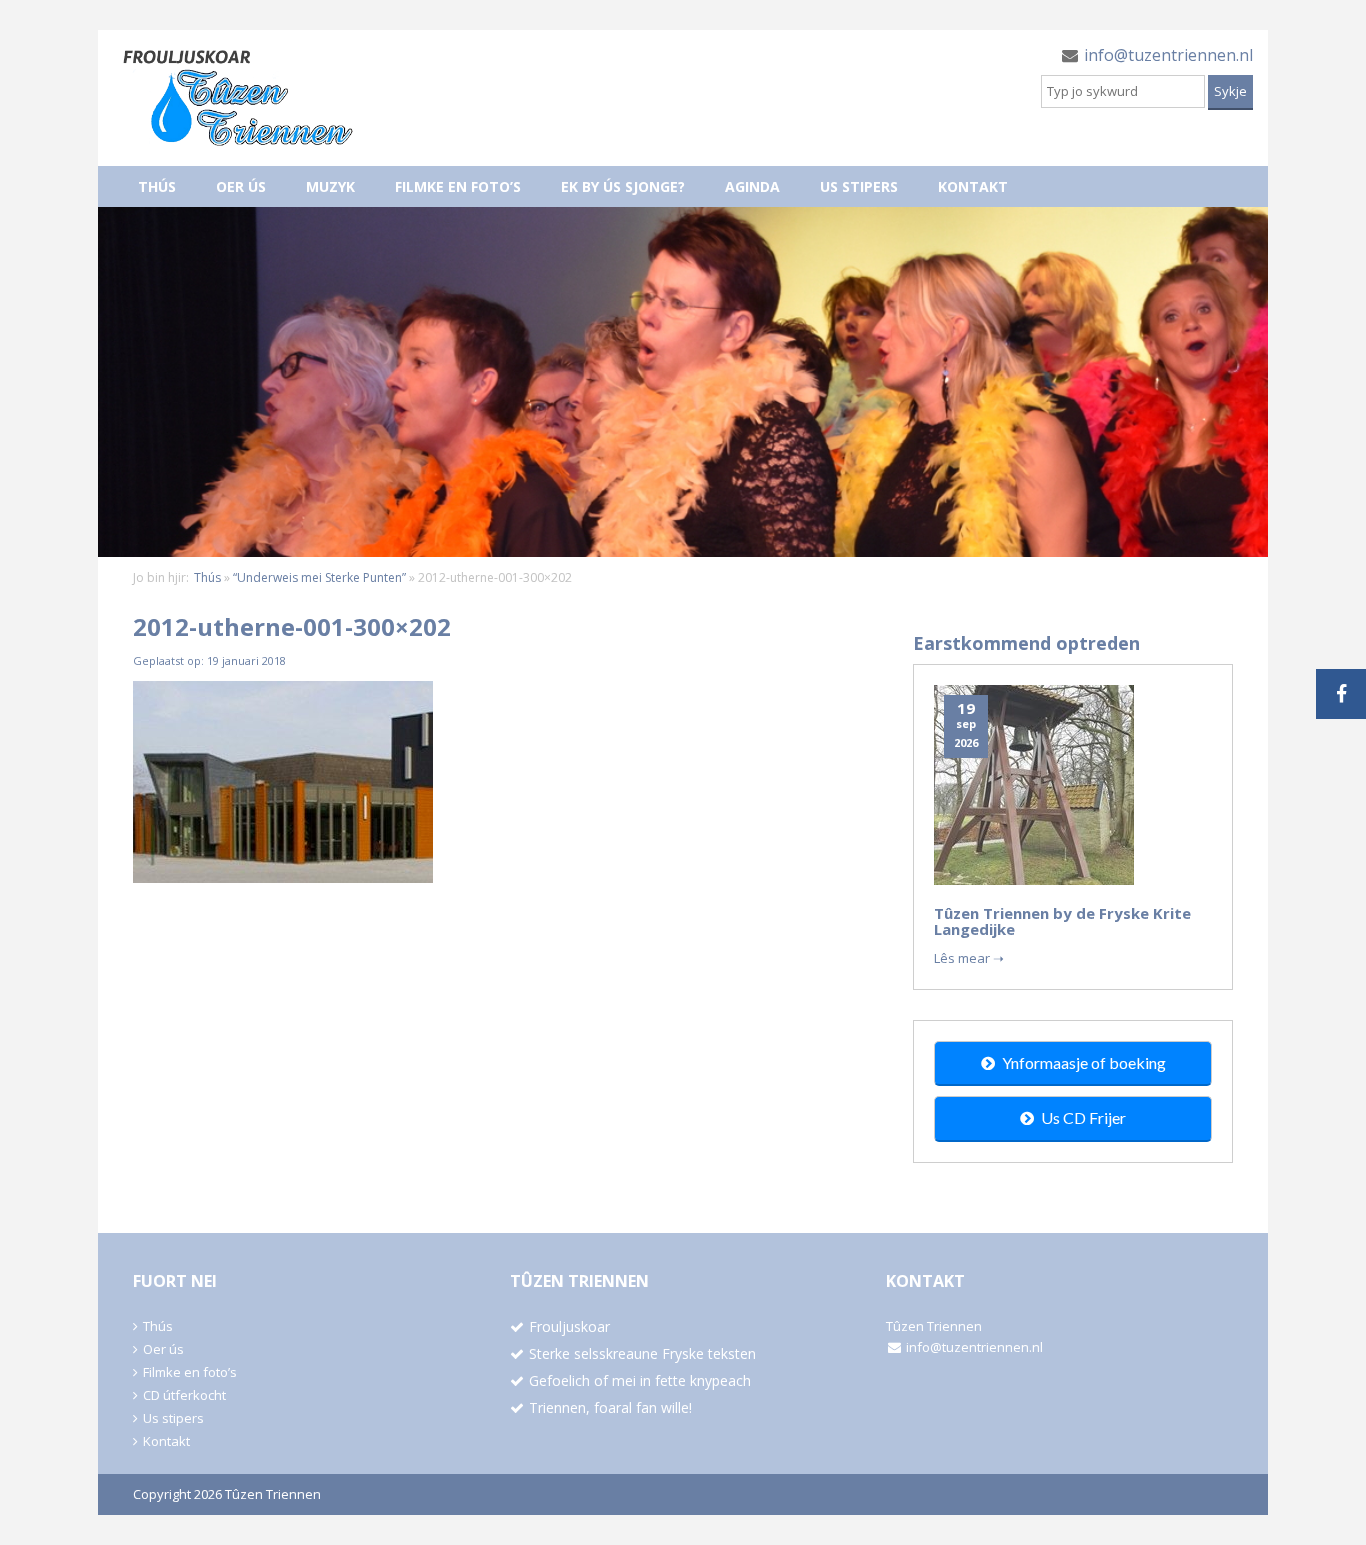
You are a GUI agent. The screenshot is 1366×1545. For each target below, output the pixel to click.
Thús (157, 186)
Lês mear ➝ (969, 958)
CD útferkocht (184, 1395)
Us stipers (859, 186)
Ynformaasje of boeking (1084, 1062)
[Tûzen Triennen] (238, 98)
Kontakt (973, 186)
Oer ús (241, 186)
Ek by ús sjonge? (623, 186)
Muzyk (330, 186)
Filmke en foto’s (458, 186)
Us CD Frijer (1083, 1117)
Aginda (752, 186)
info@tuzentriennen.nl (1168, 55)
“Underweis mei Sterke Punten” (319, 577)
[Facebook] (1341, 694)
